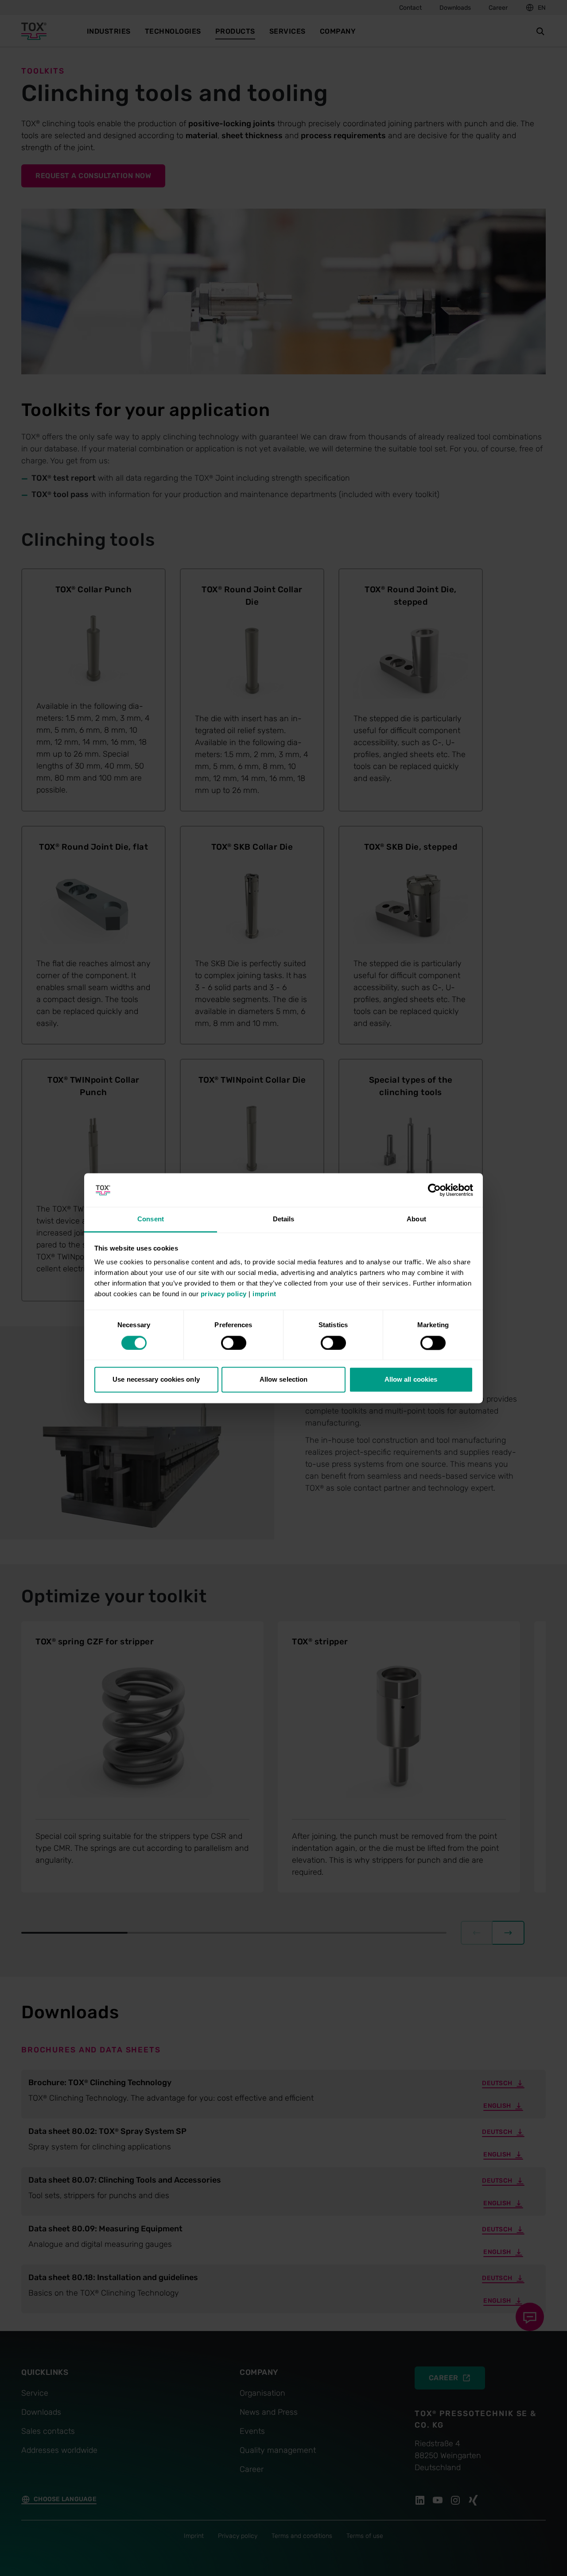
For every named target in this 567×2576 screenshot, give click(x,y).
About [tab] (416, 1219)
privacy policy (224, 1294)
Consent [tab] (151, 1219)
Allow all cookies (411, 1380)
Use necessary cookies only (156, 1380)
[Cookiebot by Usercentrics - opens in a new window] (434, 1190)
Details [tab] (284, 1219)
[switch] (234, 1343)
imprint (264, 1294)
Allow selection (284, 1380)
